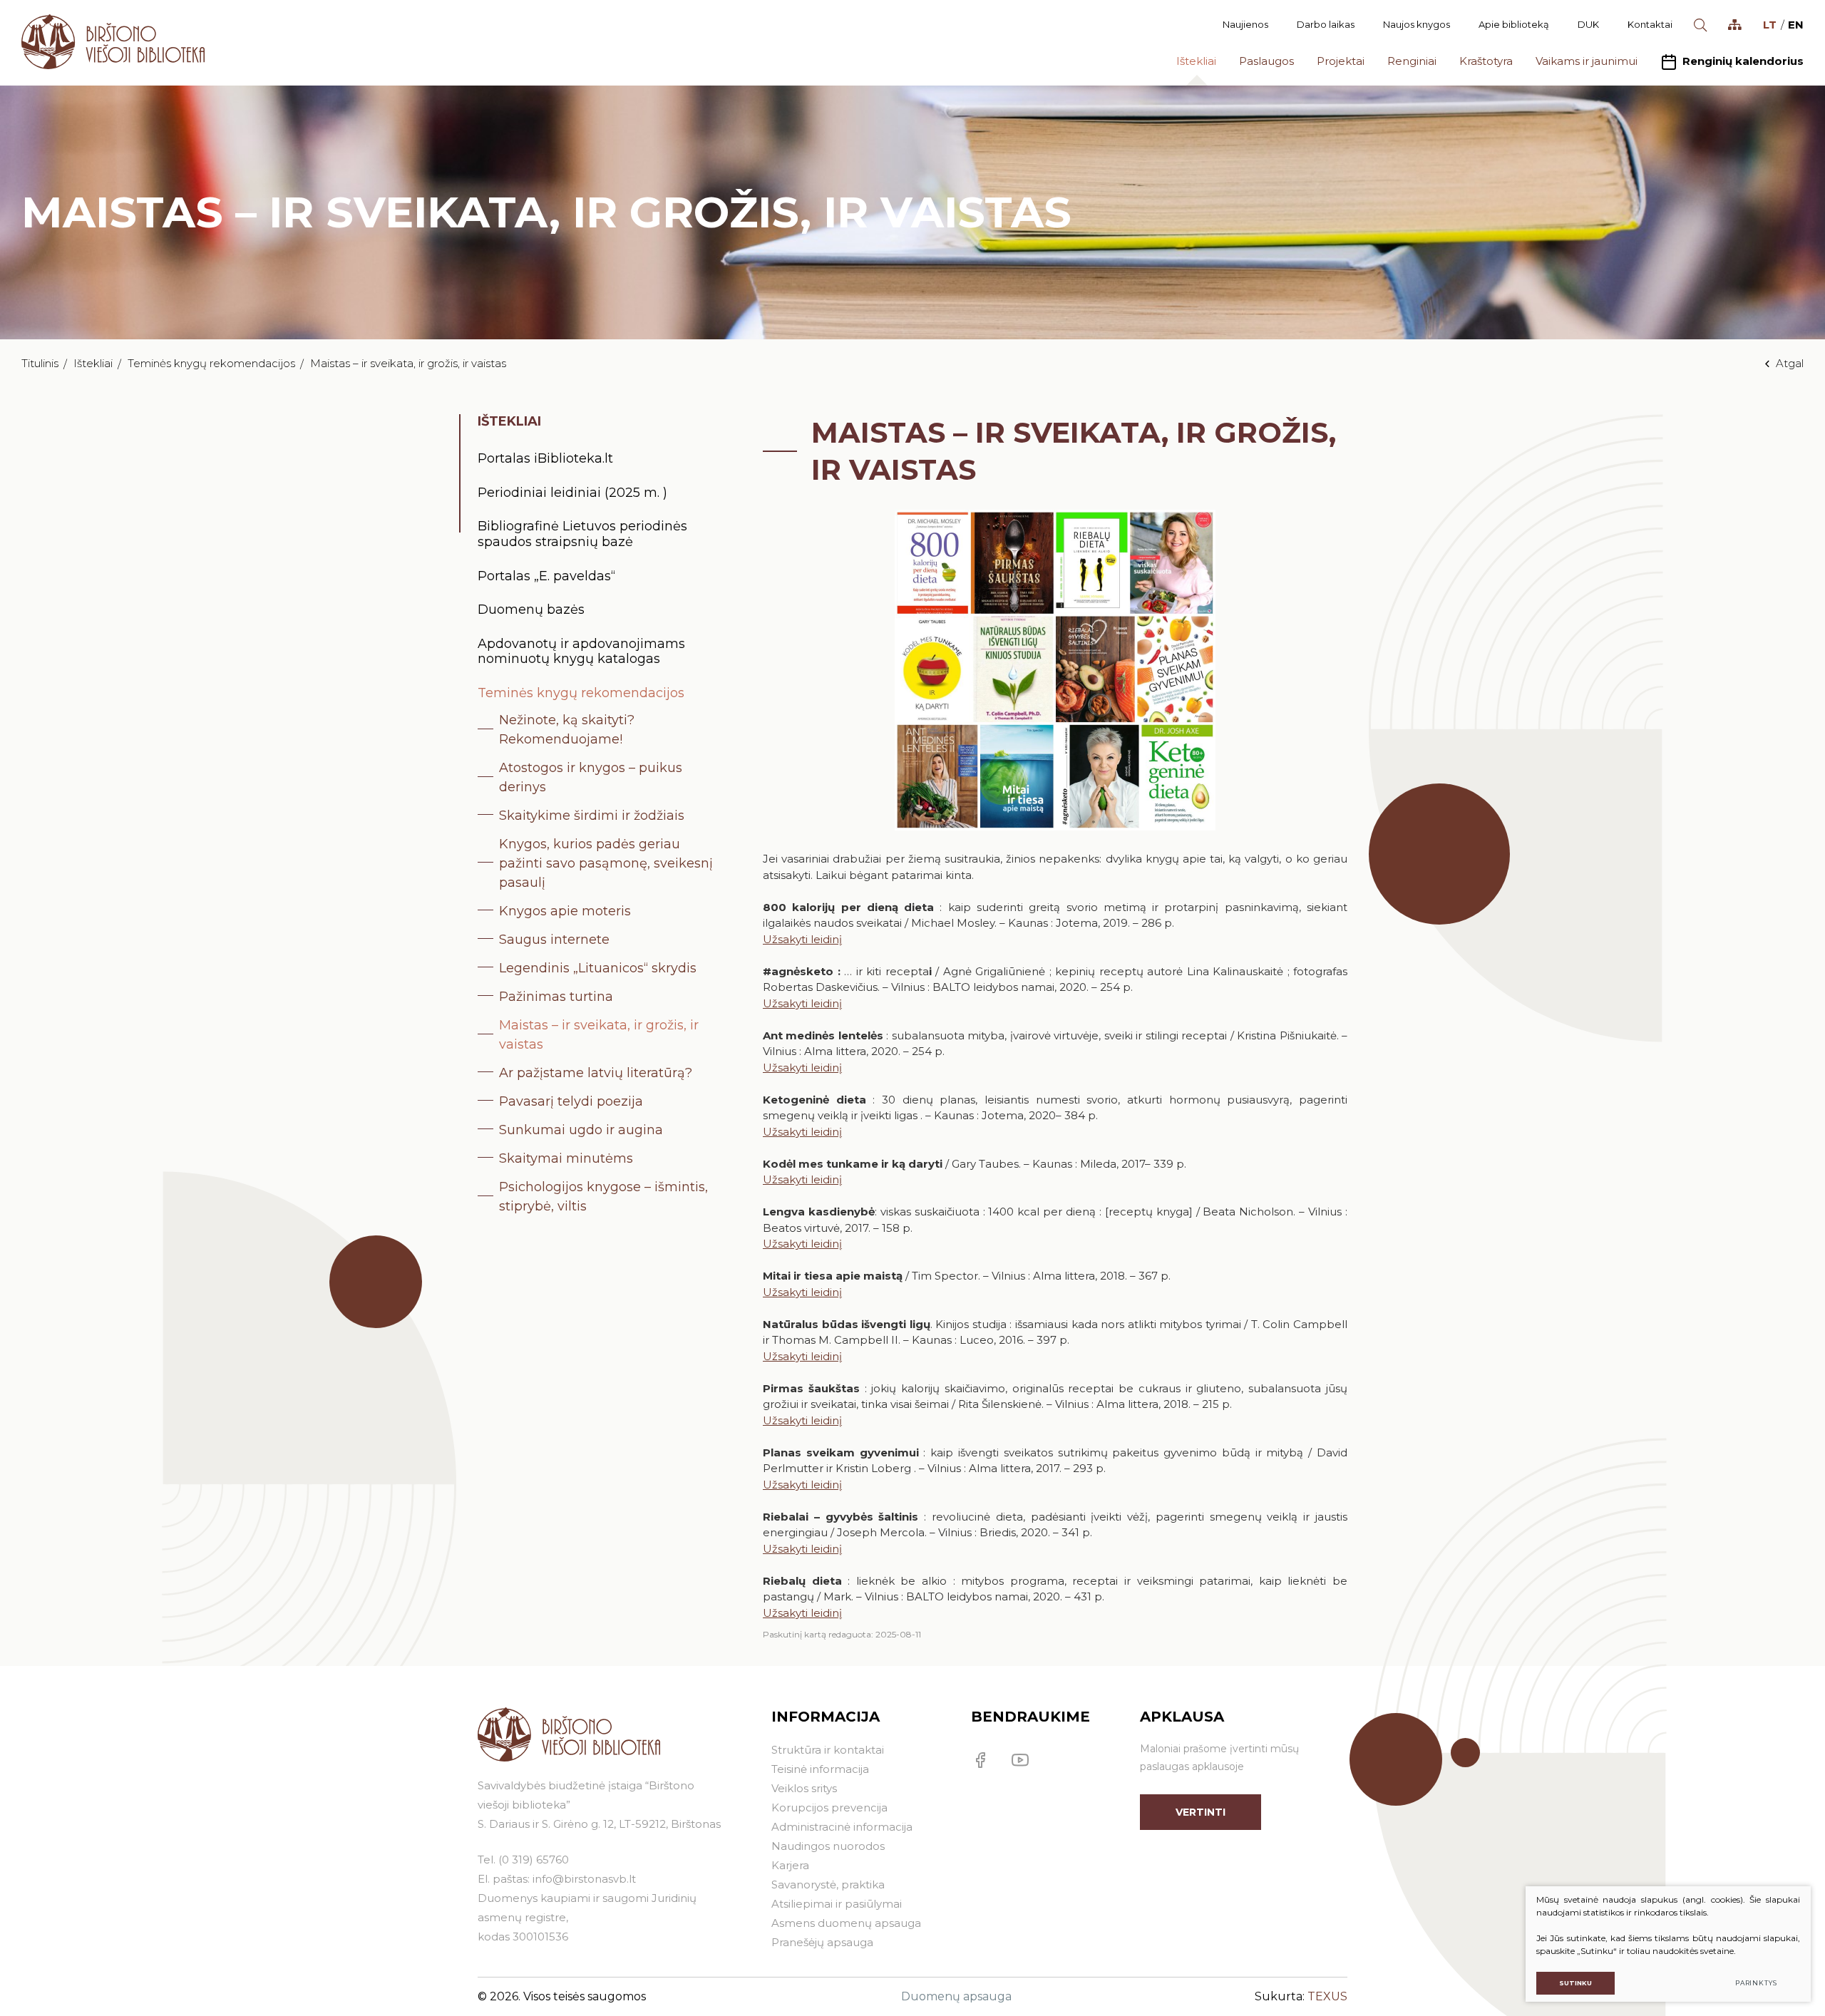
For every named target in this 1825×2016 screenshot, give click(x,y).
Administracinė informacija (842, 1827)
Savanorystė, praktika (828, 1884)
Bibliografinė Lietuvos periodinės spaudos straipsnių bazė (582, 534)
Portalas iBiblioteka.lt (545, 458)
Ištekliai (1196, 61)
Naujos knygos (1417, 24)
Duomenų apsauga (956, 1996)
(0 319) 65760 (534, 1860)
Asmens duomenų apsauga (846, 1923)
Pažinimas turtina (556, 997)
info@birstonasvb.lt (584, 1879)
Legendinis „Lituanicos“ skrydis (598, 968)
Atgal (1790, 363)
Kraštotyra (1486, 61)
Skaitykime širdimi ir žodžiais (592, 816)
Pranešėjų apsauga (822, 1942)
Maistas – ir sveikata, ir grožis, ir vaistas (599, 1035)
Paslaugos (1266, 61)
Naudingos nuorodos (828, 1846)
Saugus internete (554, 940)
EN (1796, 25)
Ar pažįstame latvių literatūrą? (596, 1073)
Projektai (1341, 61)
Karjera (790, 1865)
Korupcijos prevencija (829, 1807)
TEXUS (1327, 1996)
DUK (1588, 24)
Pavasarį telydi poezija (571, 1101)
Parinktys (1756, 1983)
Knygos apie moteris (565, 911)
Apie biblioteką (1514, 24)
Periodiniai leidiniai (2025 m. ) (572, 493)
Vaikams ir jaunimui (1587, 61)
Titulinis (40, 363)
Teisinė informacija (820, 1769)
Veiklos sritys (804, 1788)
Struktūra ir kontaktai (828, 1750)
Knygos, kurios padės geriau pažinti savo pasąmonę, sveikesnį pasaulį (606, 863)
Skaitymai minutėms (566, 1158)
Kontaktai (1650, 24)
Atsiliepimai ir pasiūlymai (837, 1904)
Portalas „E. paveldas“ (546, 576)
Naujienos (1245, 24)
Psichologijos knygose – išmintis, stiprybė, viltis (603, 1197)
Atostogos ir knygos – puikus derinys (591, 777)
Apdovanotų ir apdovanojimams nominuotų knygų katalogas (581, 652)
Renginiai (1412, 61)
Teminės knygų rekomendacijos (211, 363)
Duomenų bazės (531, 610)
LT (1770, 25)
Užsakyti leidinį (802, 939)
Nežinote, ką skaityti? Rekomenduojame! (567, 730)
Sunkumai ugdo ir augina (581, 1130)
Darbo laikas (1326, 24)
